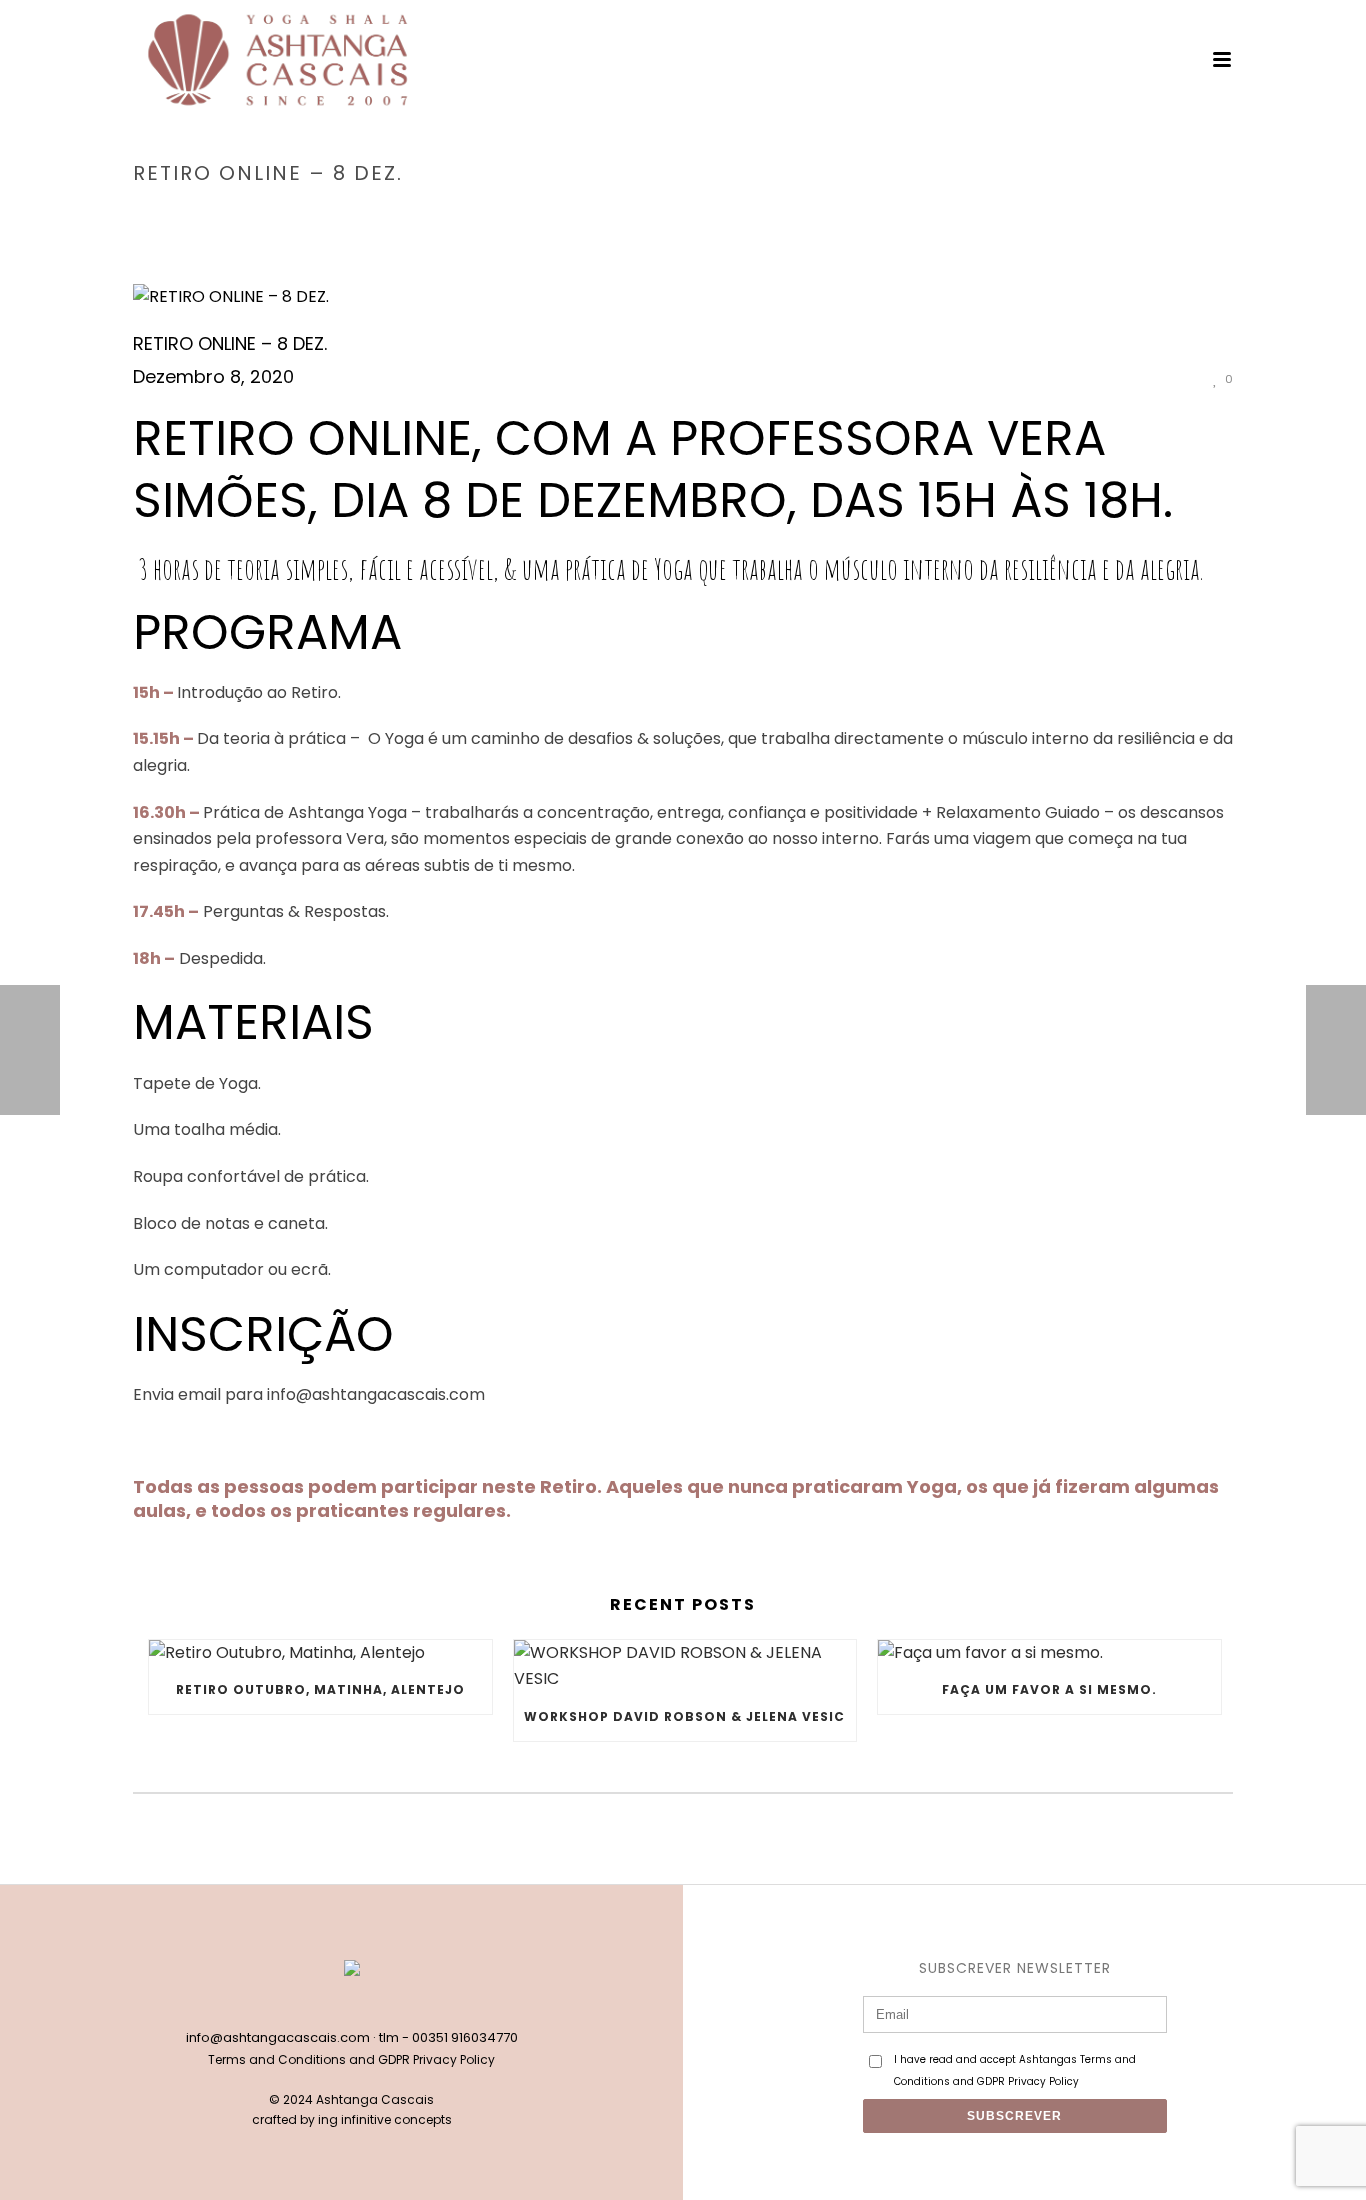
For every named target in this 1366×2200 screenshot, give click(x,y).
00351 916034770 (465, 2037)
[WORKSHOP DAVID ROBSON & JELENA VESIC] (685, 1666)
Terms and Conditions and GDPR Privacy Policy (351, 2059)
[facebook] (331, 2004)
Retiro (1039, 215)
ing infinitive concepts (385, 2119)
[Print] (1155, 378)
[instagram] (373, 2004)
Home (986, 215)
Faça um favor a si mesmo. (1049, 1689)
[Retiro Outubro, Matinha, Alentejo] (320, 1653)
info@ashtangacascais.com (278, 2037)
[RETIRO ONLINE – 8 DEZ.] (683, 297)
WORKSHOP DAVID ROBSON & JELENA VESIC (684, 1716)
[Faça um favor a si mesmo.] (1049, 1653)
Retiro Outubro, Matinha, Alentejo (320, 1689)
